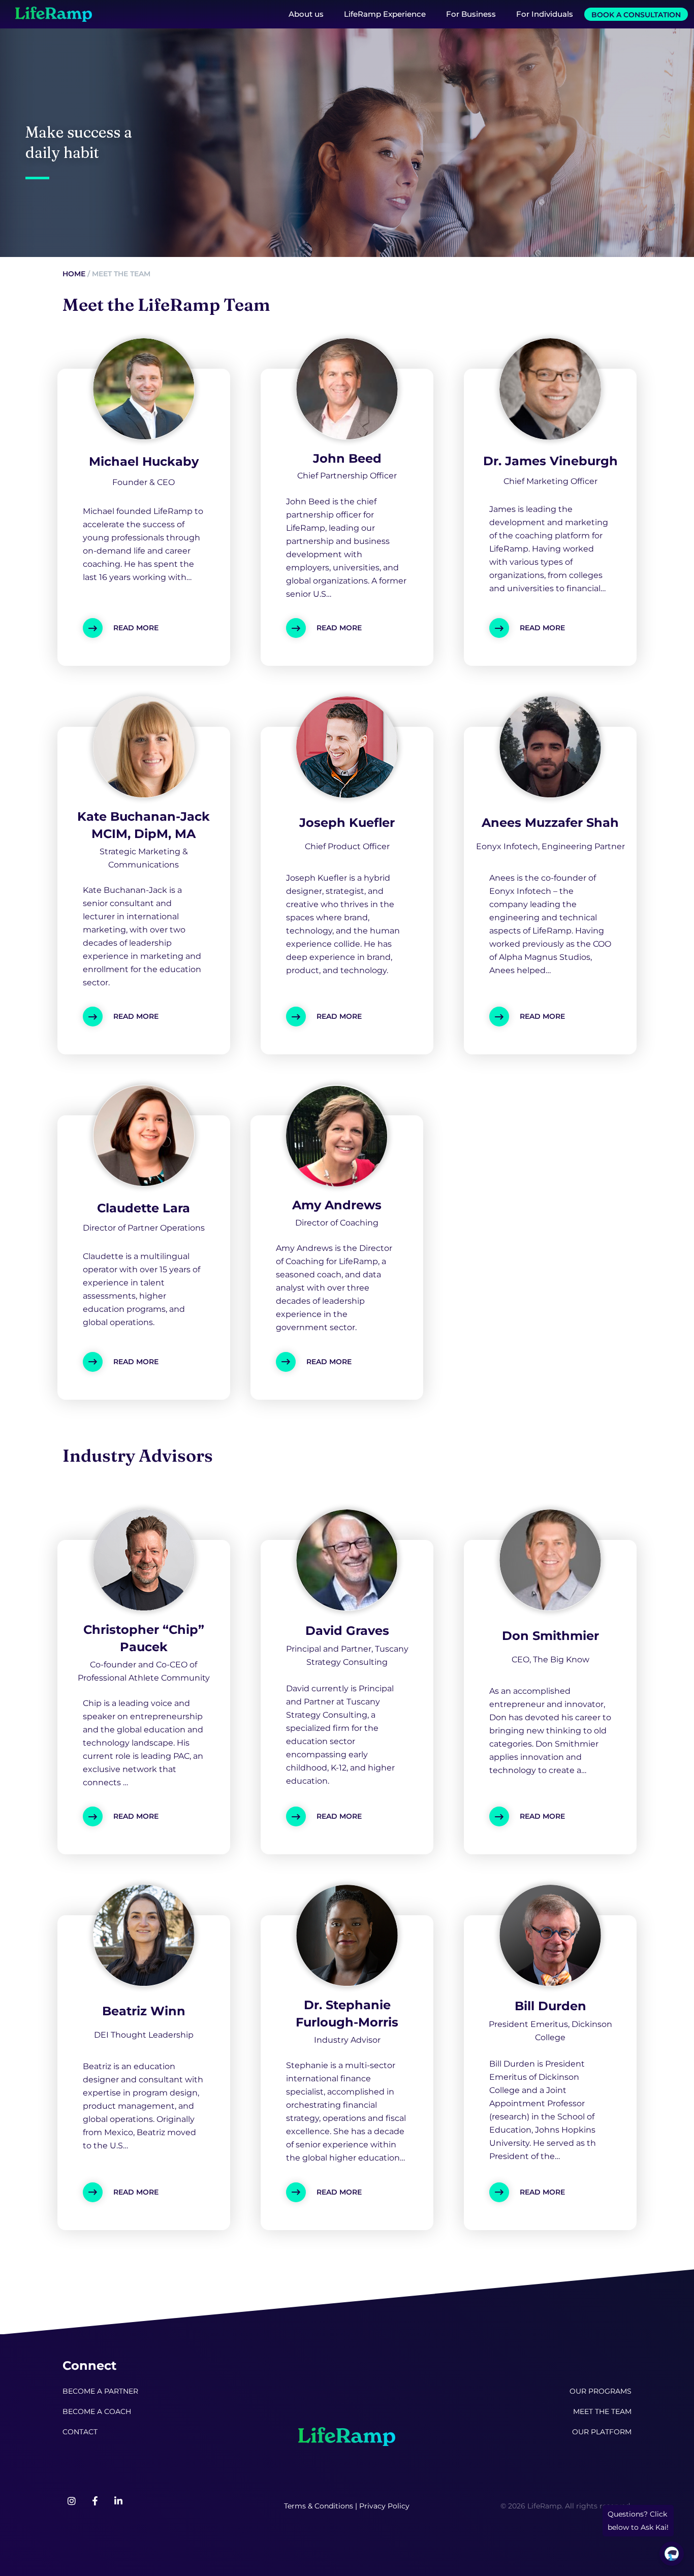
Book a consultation (636, 15)
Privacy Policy (384, 2506)
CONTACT (80, 2432)
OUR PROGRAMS (601, 2391)
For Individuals (545, 14)
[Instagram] (72, 2501)
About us (306, 14)
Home (74, 274)
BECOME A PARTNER (100, 2391)
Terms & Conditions (319, 2506)
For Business (471, 14)
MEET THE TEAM (602, 2411)
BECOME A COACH (97, 2411)
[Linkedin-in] (118, 2501)
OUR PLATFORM (602, 2432)
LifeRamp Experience (385, 14)
